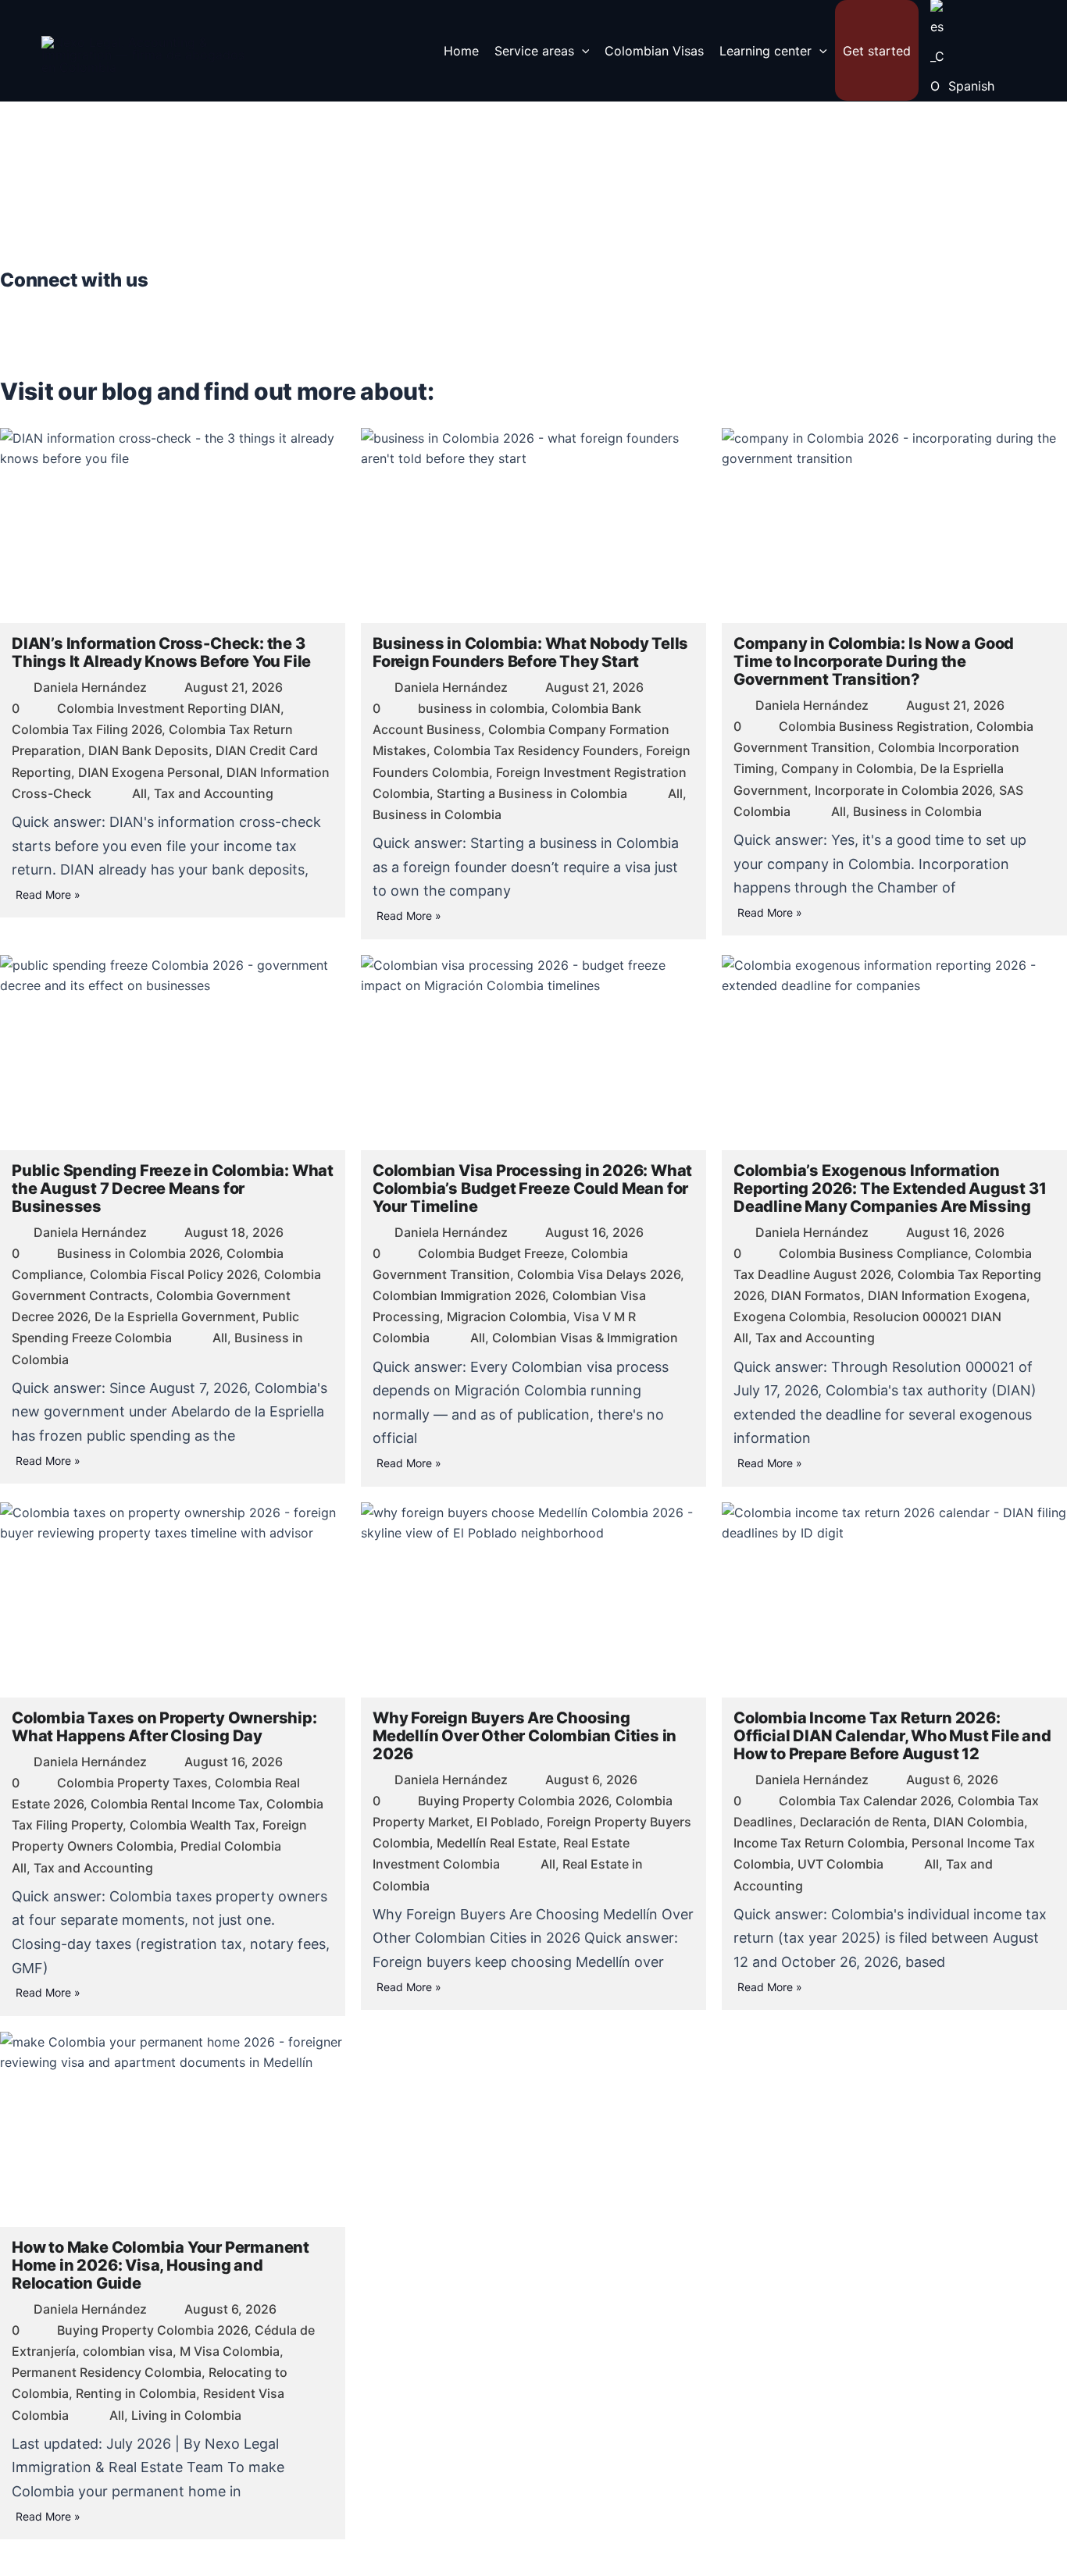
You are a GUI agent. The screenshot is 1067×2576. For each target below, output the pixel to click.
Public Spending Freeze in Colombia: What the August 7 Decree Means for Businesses (173, 1188)
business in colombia (481, 708)
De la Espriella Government (175, 1317)
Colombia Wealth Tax (193, 1825)
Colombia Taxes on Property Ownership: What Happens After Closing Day (164, 1727)
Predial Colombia (231, 1846)
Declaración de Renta (863, 1822)
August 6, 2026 (591, 1780)
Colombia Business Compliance (873, 1253)
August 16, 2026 (594, 1232)
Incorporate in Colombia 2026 (903, 790)
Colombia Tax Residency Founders (536, 750)
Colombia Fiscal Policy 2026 (173, 1274)
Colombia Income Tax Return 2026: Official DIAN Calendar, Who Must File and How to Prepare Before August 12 (892, 1736)
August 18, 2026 (234, 1232)
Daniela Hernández (90, 687)
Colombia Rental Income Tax (175, 1804)
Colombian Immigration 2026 (459, 1295)
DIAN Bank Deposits (148, 750)
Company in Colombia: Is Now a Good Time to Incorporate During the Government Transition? (874, 661)
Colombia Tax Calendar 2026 (865, 1801)
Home (461, 51)
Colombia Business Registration (874, 726)
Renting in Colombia (136, 2393)
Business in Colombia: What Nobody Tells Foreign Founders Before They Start (530, 652)
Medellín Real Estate (496, 1843)
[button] (582, 51)
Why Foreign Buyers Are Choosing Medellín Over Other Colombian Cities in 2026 (525, 1736)
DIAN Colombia (979, 1822)
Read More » (48, 894)
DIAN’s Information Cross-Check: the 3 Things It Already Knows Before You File (161, 652)
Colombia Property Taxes (132, 1783)
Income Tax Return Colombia (819, 1843)
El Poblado (508, 1822)
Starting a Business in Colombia (532, 793)
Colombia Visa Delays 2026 (599, 1274)
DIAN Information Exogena (947, 1295)
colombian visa (128, 2351)
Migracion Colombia (507, 1317)
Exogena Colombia (790, 1317)
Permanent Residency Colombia (107, 2372)
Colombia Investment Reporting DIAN (169, 708)
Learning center (765, 51)
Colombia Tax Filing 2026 (87, 729)
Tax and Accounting (214, 793)
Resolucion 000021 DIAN (927, 1317)
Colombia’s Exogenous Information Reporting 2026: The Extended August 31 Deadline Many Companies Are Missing (890, 1188)
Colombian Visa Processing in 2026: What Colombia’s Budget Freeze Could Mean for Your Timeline (532, 1188)
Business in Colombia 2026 (138, 1253)
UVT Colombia (840, 1864)
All (139, 793)
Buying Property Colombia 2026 (513, 1801)
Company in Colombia (847, 768)
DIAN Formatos (816, 1295)
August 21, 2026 (234, 687)
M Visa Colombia (230, 2351)
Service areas (534, 51)
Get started (877, 51)
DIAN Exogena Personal (149, 772)
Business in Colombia (437, 814)
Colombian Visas (654, 51)
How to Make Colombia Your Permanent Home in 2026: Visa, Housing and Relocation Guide (161, 2265)
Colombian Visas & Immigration (585, 1338)
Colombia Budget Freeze (491, 1253)
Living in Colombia (186, 2415)
